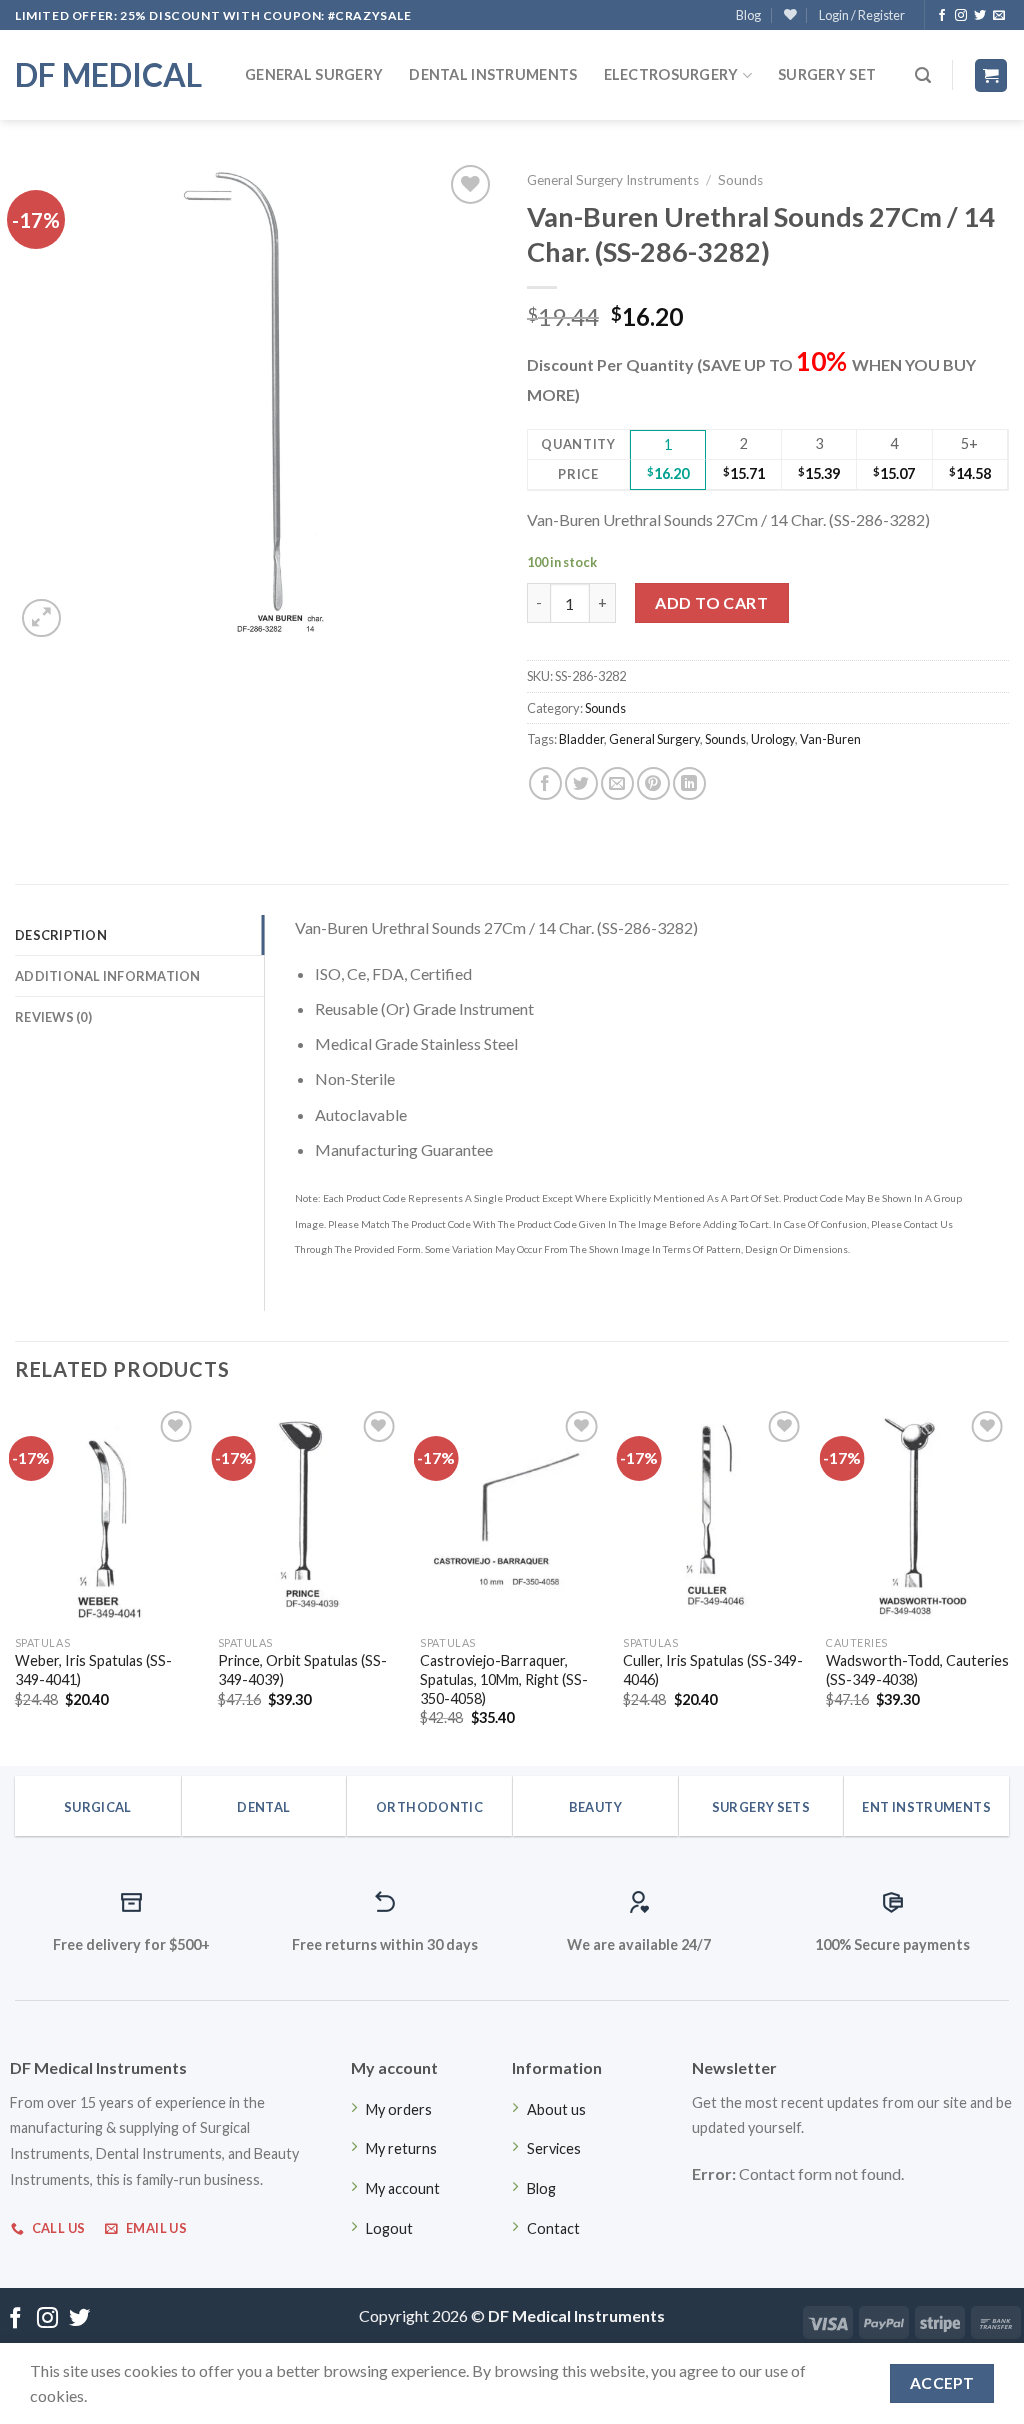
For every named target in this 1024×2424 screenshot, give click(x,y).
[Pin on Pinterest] (653, 783)
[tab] (139, 935)
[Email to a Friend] (617, 783)
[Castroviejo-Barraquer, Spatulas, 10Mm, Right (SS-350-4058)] (511, 1516)
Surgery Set (827, 74)
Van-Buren (830, 739)
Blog (748, 15)
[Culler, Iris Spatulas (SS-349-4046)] (714, 1516)
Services (554, 2148)
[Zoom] (41, 618)
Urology (773, 739)
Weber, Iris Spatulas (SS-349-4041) (93, 1670)
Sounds (740, 180)
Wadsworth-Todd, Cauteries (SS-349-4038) (917, 1670)
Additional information (108, 976)
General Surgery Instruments (613, 180)
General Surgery (314, 74)
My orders (399, 2109)
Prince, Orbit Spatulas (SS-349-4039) (302, 1670)
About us (556, 2109)
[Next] (1008, 1584)
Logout (389, 2228)
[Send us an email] (999, 16)
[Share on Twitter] (581, 783)
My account (403, 2188)
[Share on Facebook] (545, 783)
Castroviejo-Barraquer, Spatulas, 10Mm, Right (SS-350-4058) (504, 1679)
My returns (401, 2148)
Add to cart (711, 602)
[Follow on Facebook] (942, 16)
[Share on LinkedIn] (689, 783)
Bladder (581, 739)
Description (61, 935)
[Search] (923, 75)
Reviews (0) (53, 1017)
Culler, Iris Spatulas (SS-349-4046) (713, 1670)
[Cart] (991, 75)
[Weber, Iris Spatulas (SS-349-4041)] (106, 1516)
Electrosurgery (671, 74)
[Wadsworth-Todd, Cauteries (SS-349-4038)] (917, 1516)
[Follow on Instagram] (961, 16)
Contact (553, 2228)
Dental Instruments (493, 74)
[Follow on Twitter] (980, 16)
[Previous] (16, 1584)
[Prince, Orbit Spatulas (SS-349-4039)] (309, 1516)
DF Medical (108, 75)
